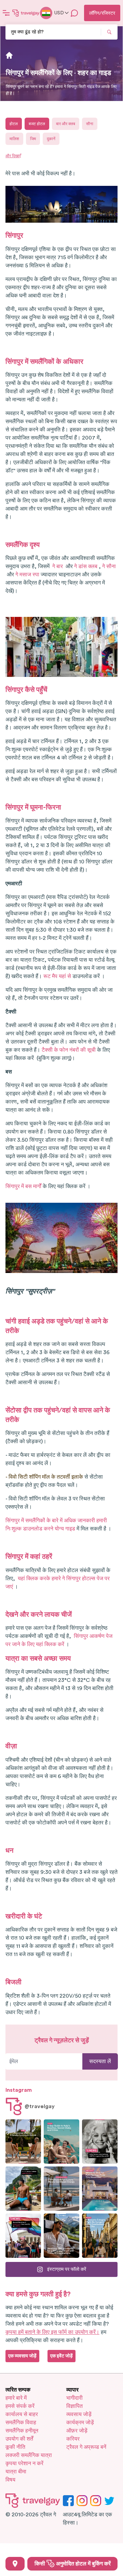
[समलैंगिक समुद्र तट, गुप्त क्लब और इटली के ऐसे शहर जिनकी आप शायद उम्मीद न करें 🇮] (61, 2142)
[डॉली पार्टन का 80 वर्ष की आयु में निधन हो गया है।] (100, 2142)
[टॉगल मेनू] (6, 13)
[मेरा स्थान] (15, 2564)
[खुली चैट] (74, 13)
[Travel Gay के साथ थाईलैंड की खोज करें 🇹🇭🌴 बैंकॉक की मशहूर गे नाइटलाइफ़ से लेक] (23, 2189)
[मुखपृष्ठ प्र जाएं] (26, 13)
